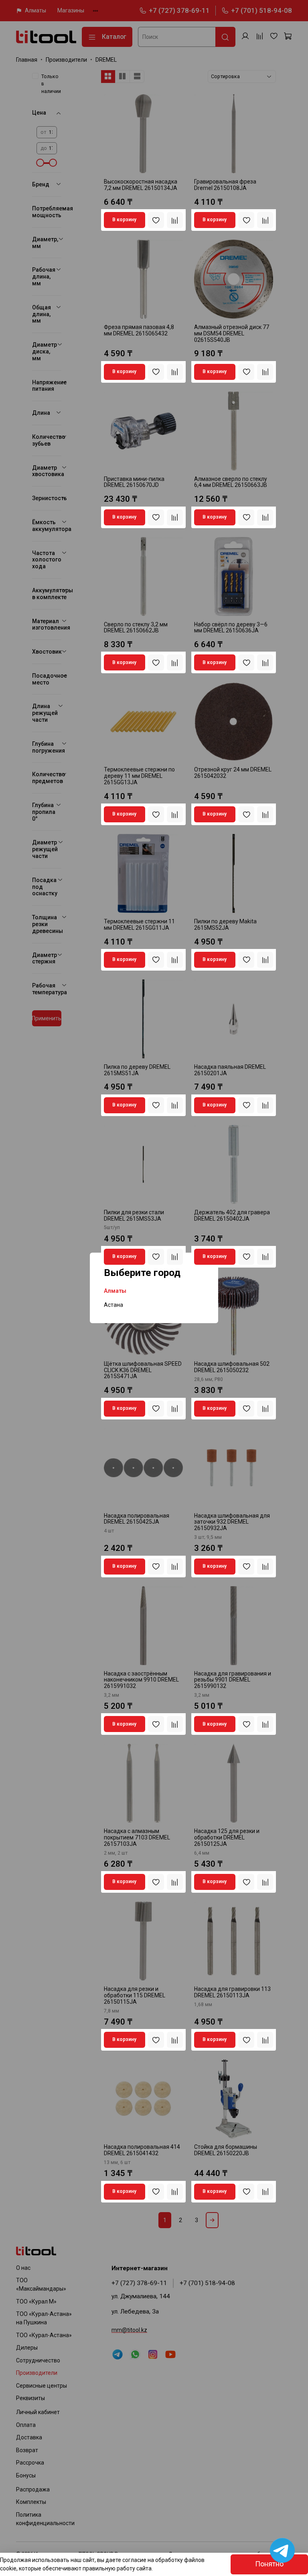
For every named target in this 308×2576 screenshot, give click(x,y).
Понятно (269, 2564)
